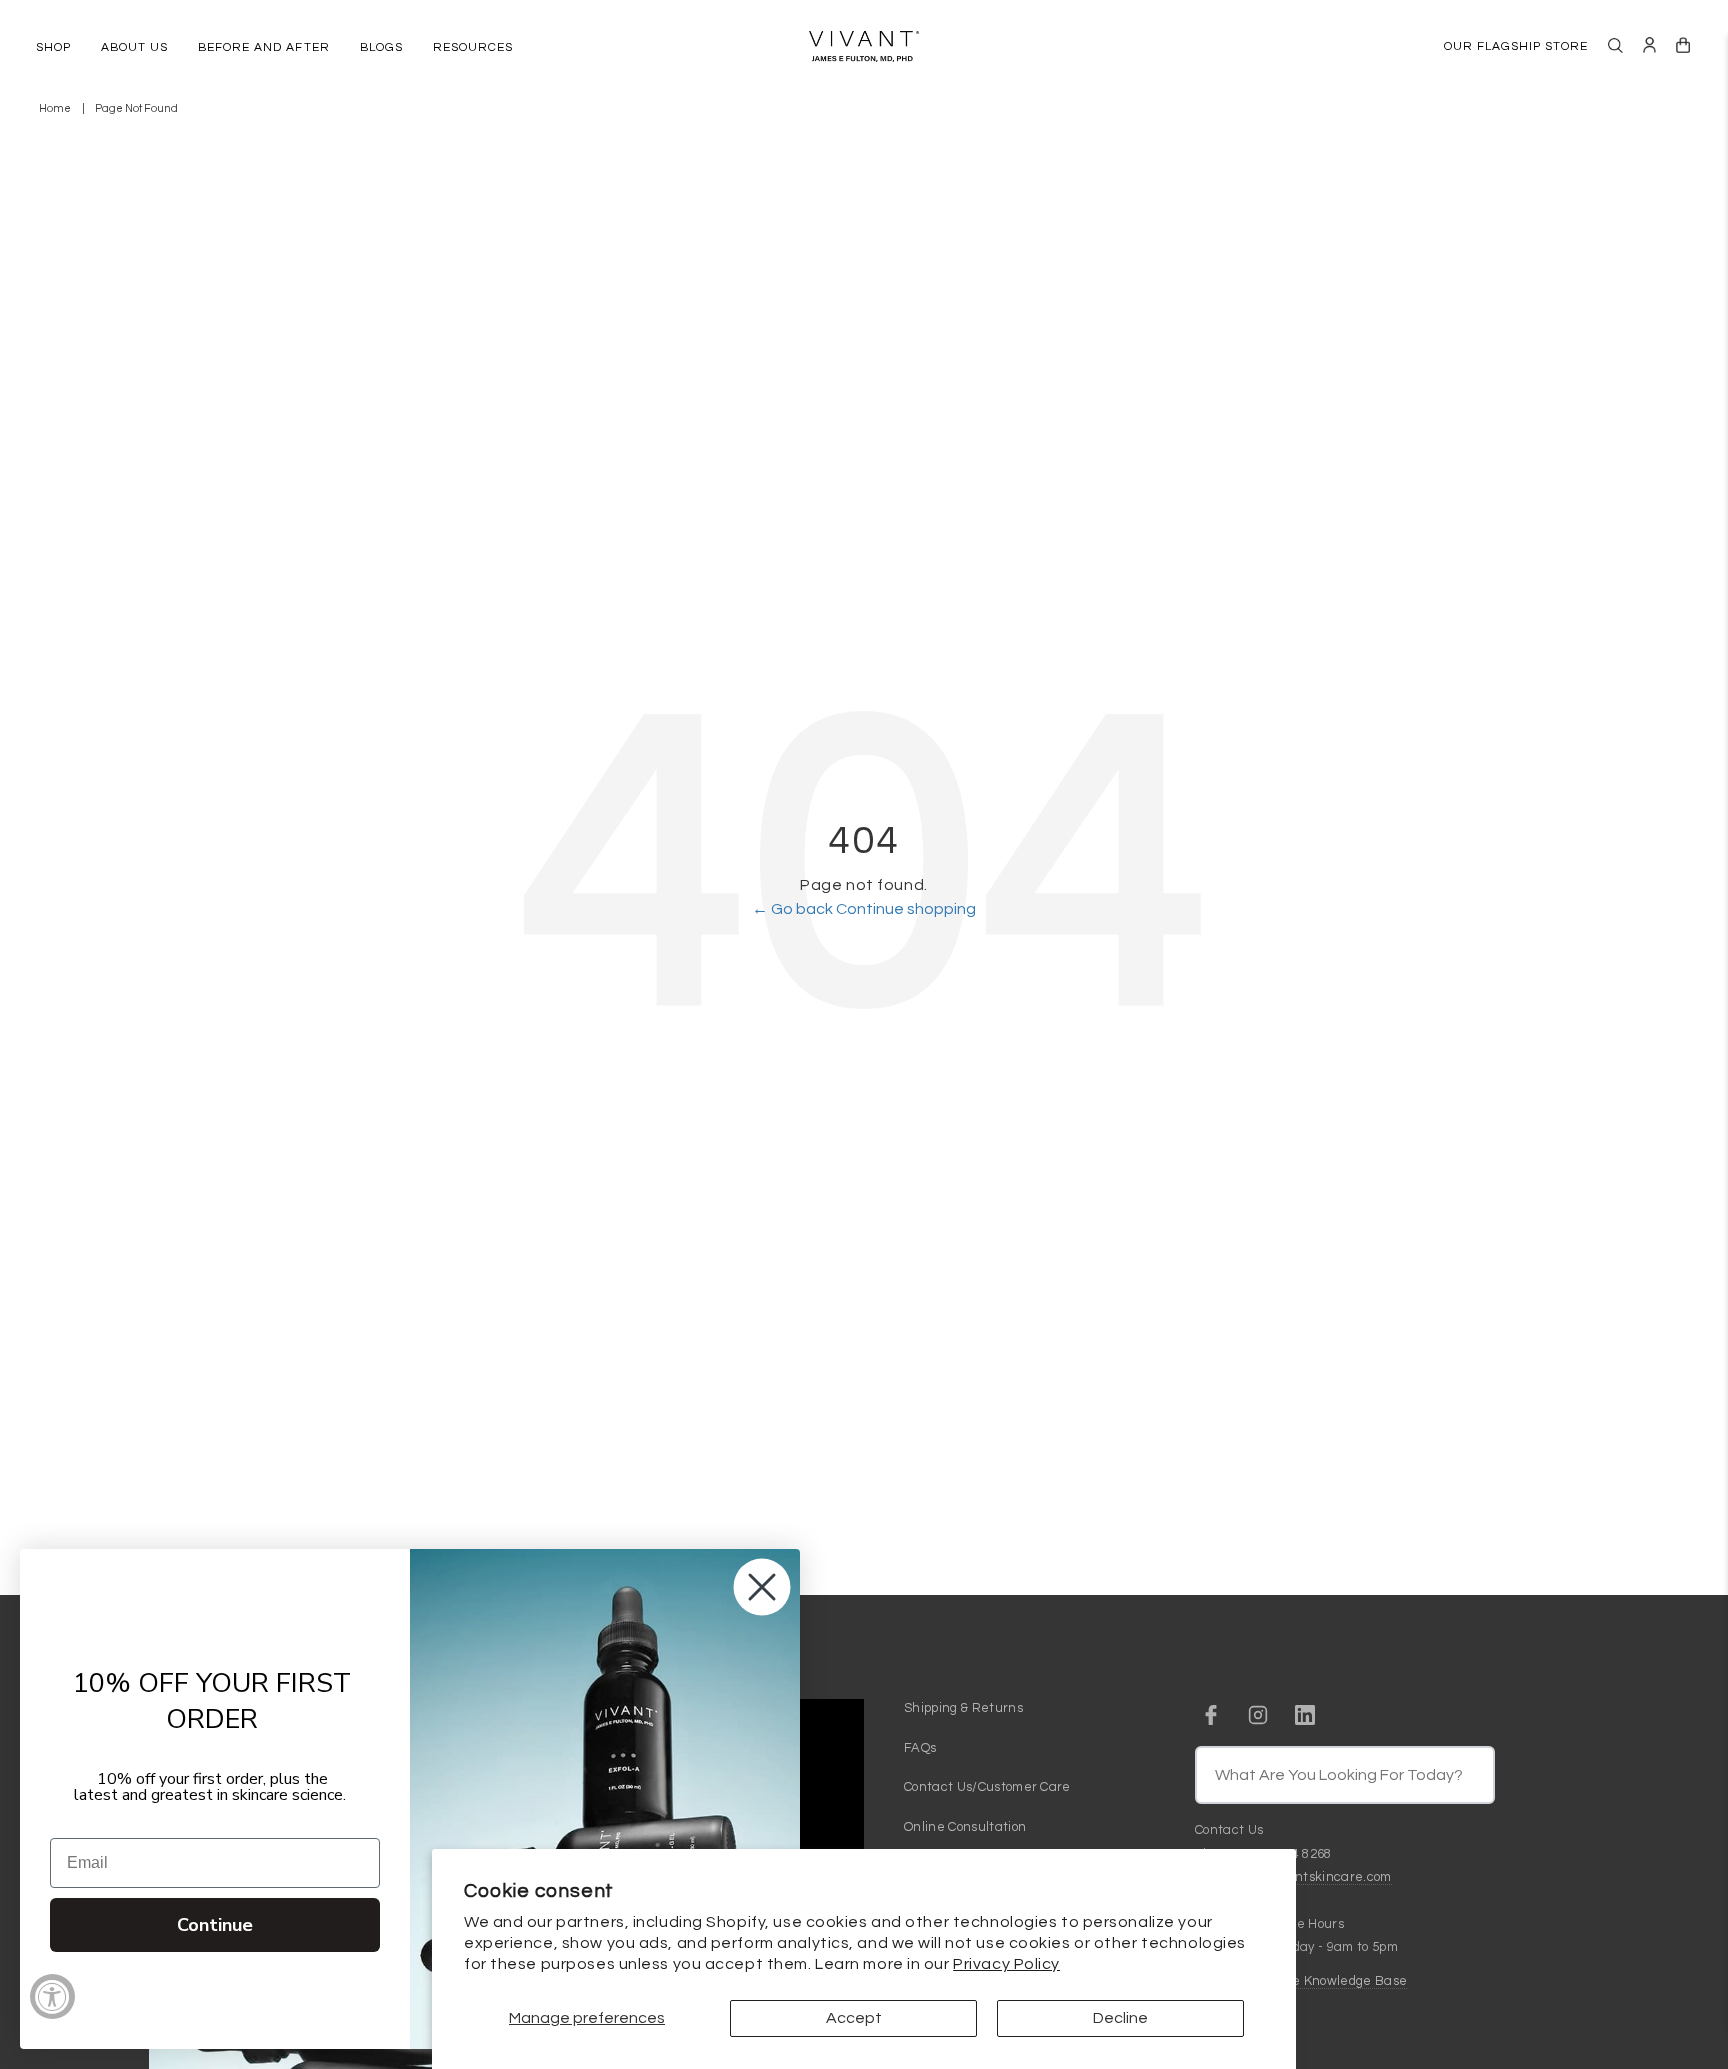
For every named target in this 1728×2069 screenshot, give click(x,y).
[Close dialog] (762, 1587)
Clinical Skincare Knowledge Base (1301, 1981)
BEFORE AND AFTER (263, 47)
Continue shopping (906, 909)
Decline (1120, 2018)
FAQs (920, 1748)
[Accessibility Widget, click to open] (52, 1996)
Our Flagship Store (1516, 46)
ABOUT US (134, 47)
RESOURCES (473, 47)
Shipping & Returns (963, 1708)
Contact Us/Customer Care (987, 1787)
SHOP (53, 47)
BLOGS (381, 47)
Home (55, 108)
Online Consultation (965, 1827)
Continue (215, 1925)
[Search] (1615, 45)
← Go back (794, 909)
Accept (854, 2018)
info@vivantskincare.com (1313, 1877)
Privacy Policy (1006, 1964)
